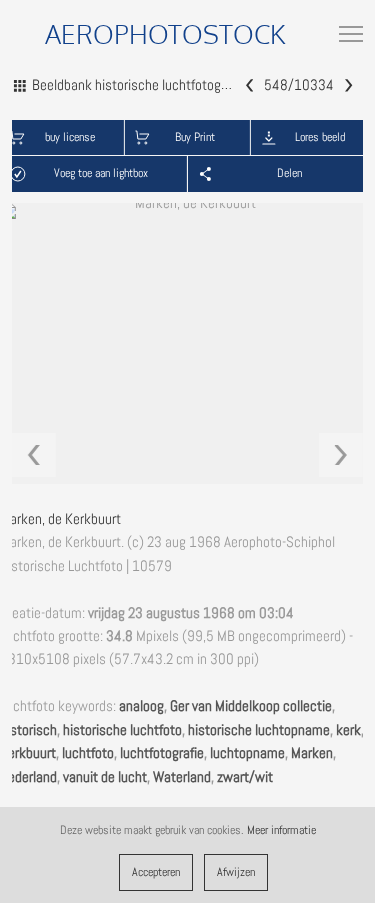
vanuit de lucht (105, 777)
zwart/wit (245, 777)
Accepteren (156, 872)
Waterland (182, 777)
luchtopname (247, 753)
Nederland (28, 777)
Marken (312, 753)
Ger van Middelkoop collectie (251, 706)
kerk (348, 730)
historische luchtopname (259, 730)
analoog (141, 706)
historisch (28, 730)
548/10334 (299, 84)
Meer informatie (281, 830)
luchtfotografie (162, 753)
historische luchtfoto (122, 730)
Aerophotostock (165, 33)
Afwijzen (236, 872)
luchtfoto (88, 753)
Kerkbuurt (28, 753)
